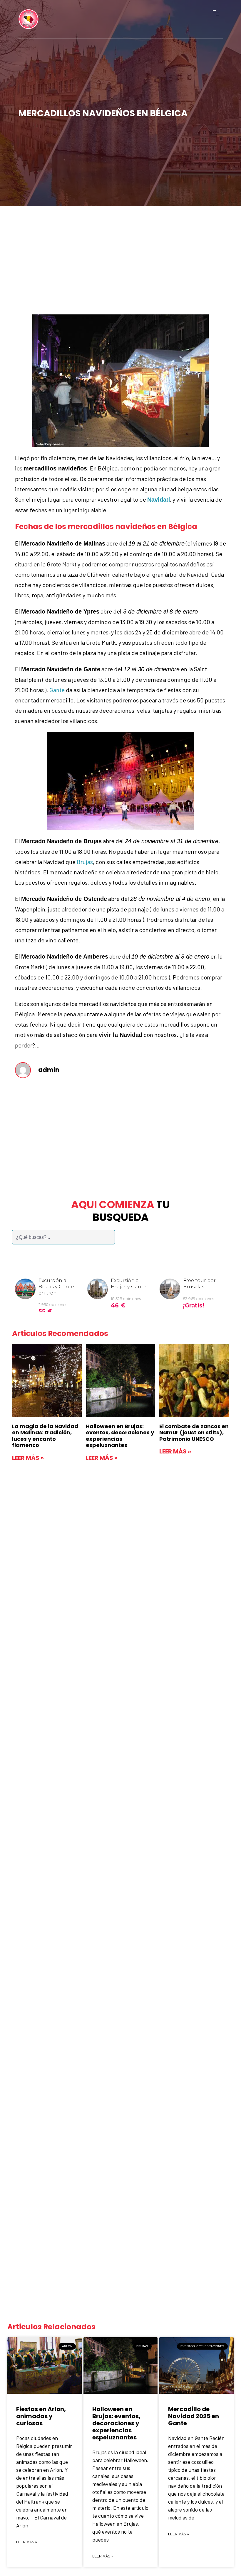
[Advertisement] (120, 254)
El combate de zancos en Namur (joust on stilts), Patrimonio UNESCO (194, 1433)
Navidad (159, 500)
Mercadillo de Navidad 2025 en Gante (194, 2416)
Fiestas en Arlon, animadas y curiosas (41, 2416)
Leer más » (28, 1458)
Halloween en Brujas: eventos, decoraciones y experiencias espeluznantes (120, 1436)
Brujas (85, 862)
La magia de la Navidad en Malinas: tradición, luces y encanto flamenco (45, 1436)
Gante (57, 690)
